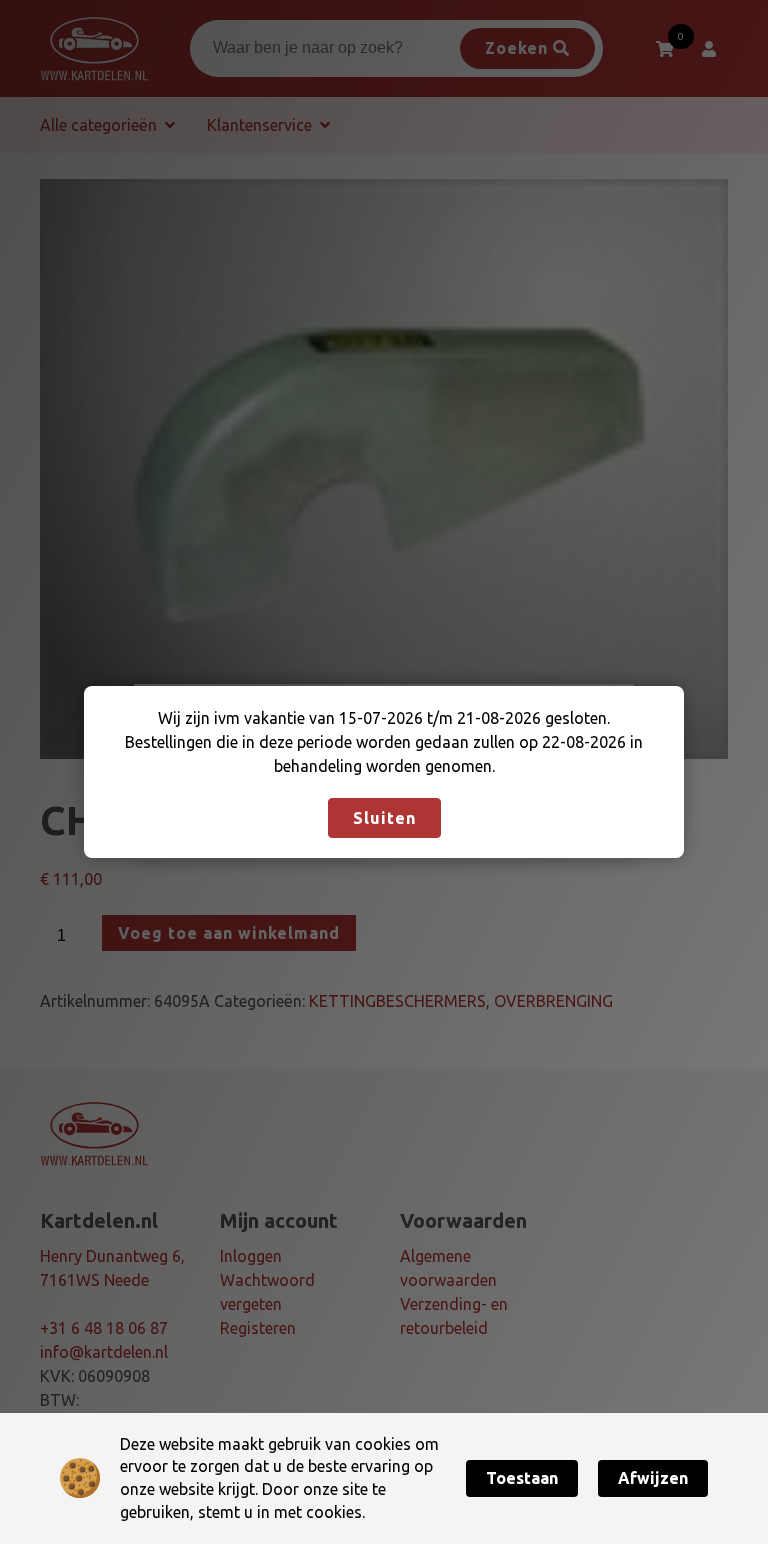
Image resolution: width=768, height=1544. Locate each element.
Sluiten (384, 818)
